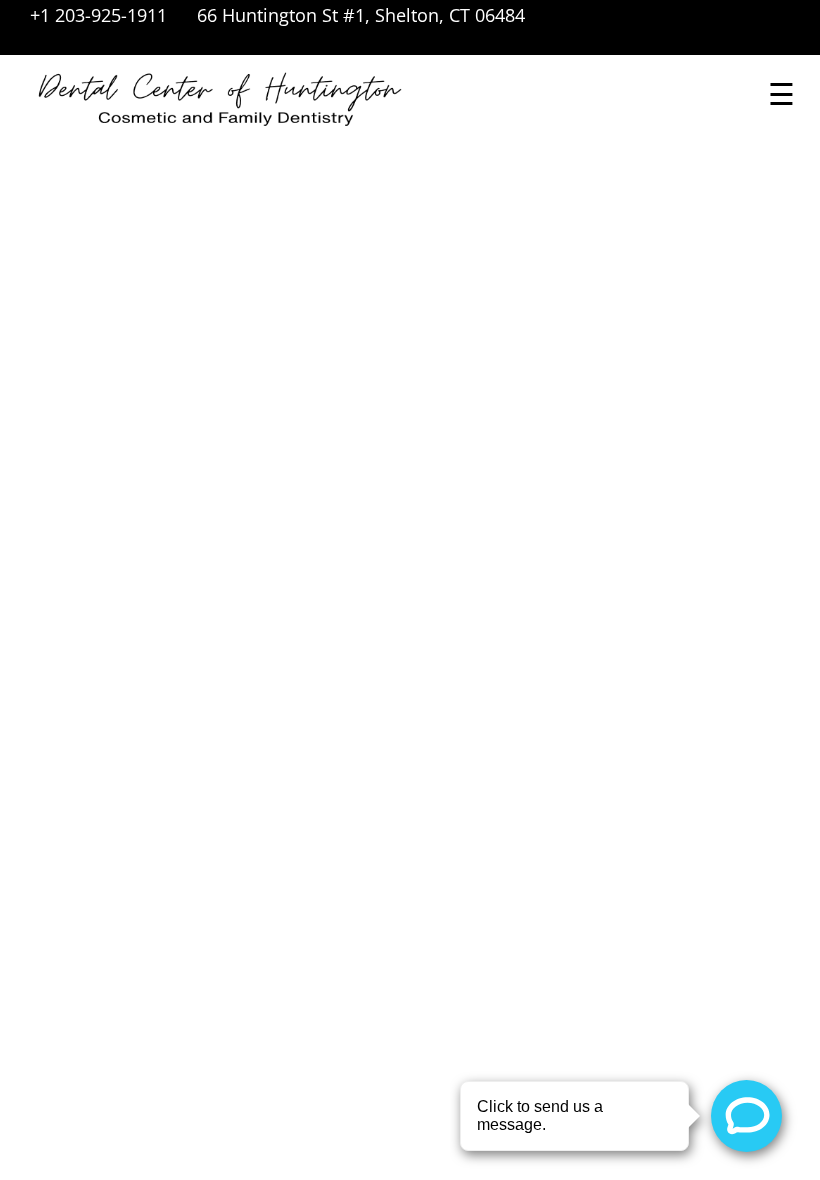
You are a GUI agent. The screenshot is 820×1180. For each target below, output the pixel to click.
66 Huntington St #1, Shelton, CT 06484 (361, 15)
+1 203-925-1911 (98, 15)
